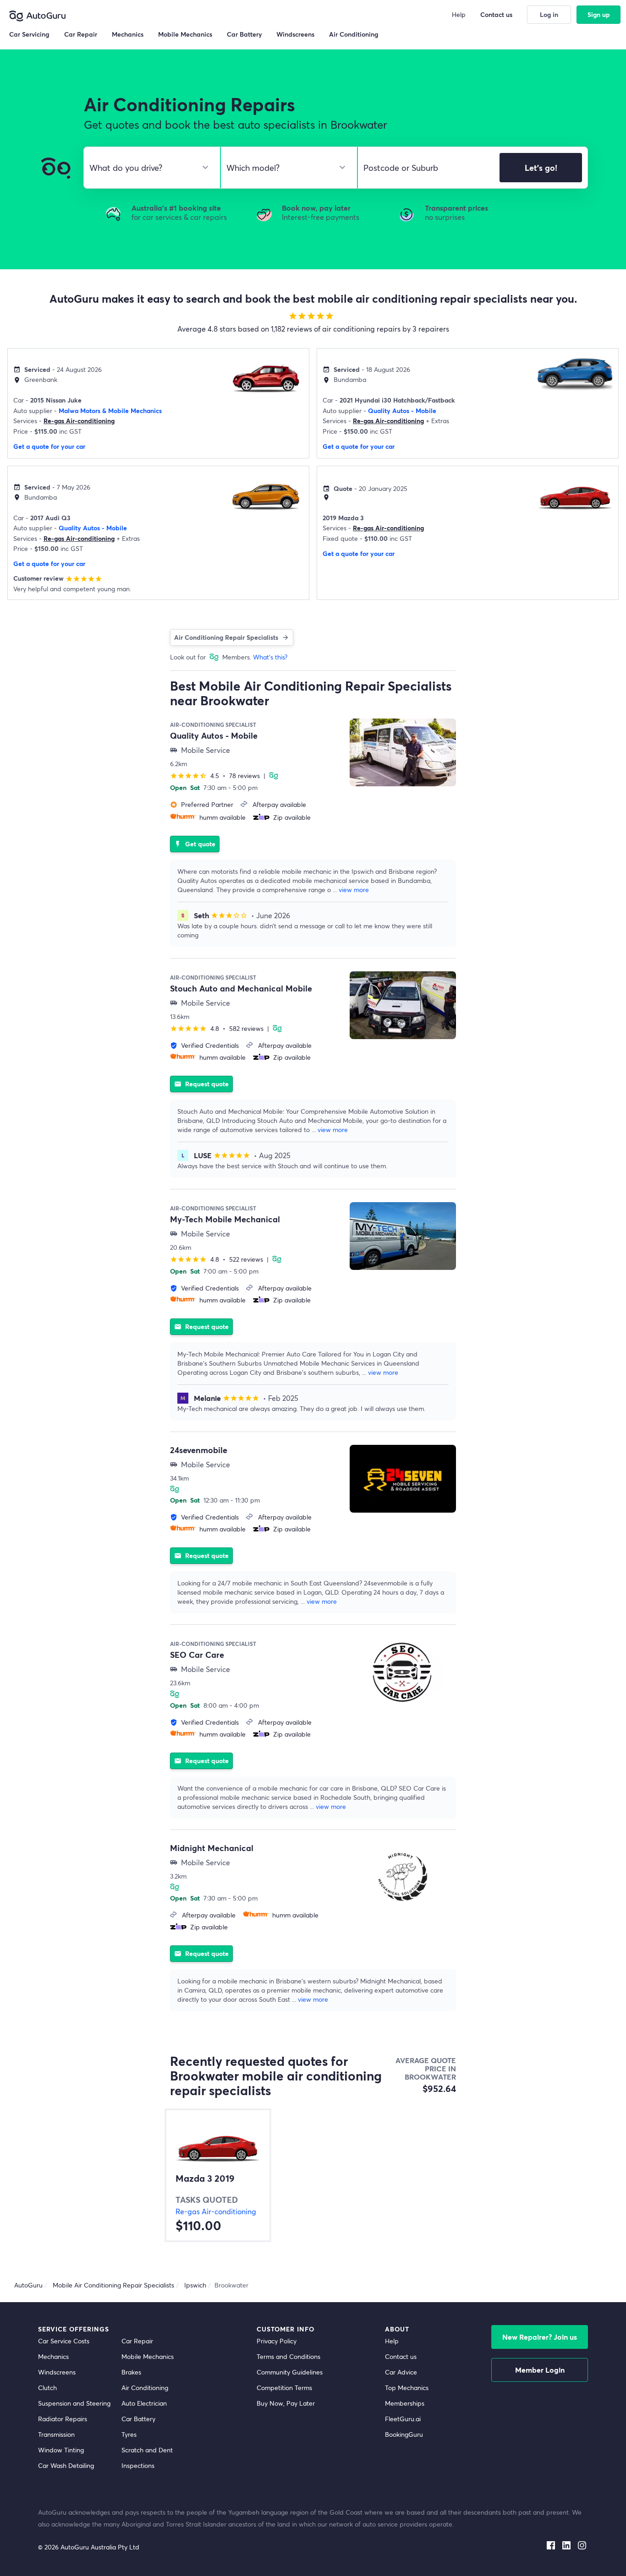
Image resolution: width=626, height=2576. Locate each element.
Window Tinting (61, 2450)
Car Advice (401, 2372)
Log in (549, 14)
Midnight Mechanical (212, 1848)
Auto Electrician (144, 2403)
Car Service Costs (64, 2341)
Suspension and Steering (74, 2403)
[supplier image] (403, 752)
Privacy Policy (277, 2341)
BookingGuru (404, 2434)
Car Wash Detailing (66, 2465)
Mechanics (53, 2356)
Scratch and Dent (147, 2450)
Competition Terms (284, 2388)
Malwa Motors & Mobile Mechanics (110, 411)
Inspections (138, 2465)
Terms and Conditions (288, 2356)
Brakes (131, 2372)
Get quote (195, 844)
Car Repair (137, 2341)
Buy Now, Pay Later (286, 2403)
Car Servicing (29, 34)
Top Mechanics (407, 2388)
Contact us (401, 2356)
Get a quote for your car (49, 446)
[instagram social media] (582, 2543)
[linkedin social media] (566, 2543)
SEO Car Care (197, 1655)
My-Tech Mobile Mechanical (225, 1219)
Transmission (56, 2434)
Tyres (129, 2434)
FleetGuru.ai (403, 2419)
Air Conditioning (145, 2388)
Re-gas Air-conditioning (79, 421)
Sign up (599, 14)
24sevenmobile (199, 1450)
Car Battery (138, 2419)
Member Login (540, 2370)
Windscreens (57, 2372)
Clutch (47, 2388)
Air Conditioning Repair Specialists (226, 637)
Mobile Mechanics (148, 2356)
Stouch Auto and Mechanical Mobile (241, 988)
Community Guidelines (290, 2372)
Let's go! (541, 168)
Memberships (405, 2403)
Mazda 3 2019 (205, 2178)
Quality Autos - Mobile (402, 411)
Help (392, 2341)
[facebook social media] (551, 2543)
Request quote (201, 1084)
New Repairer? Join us (540, 2337)
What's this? (270, 657)
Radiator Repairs (63, 2419)
